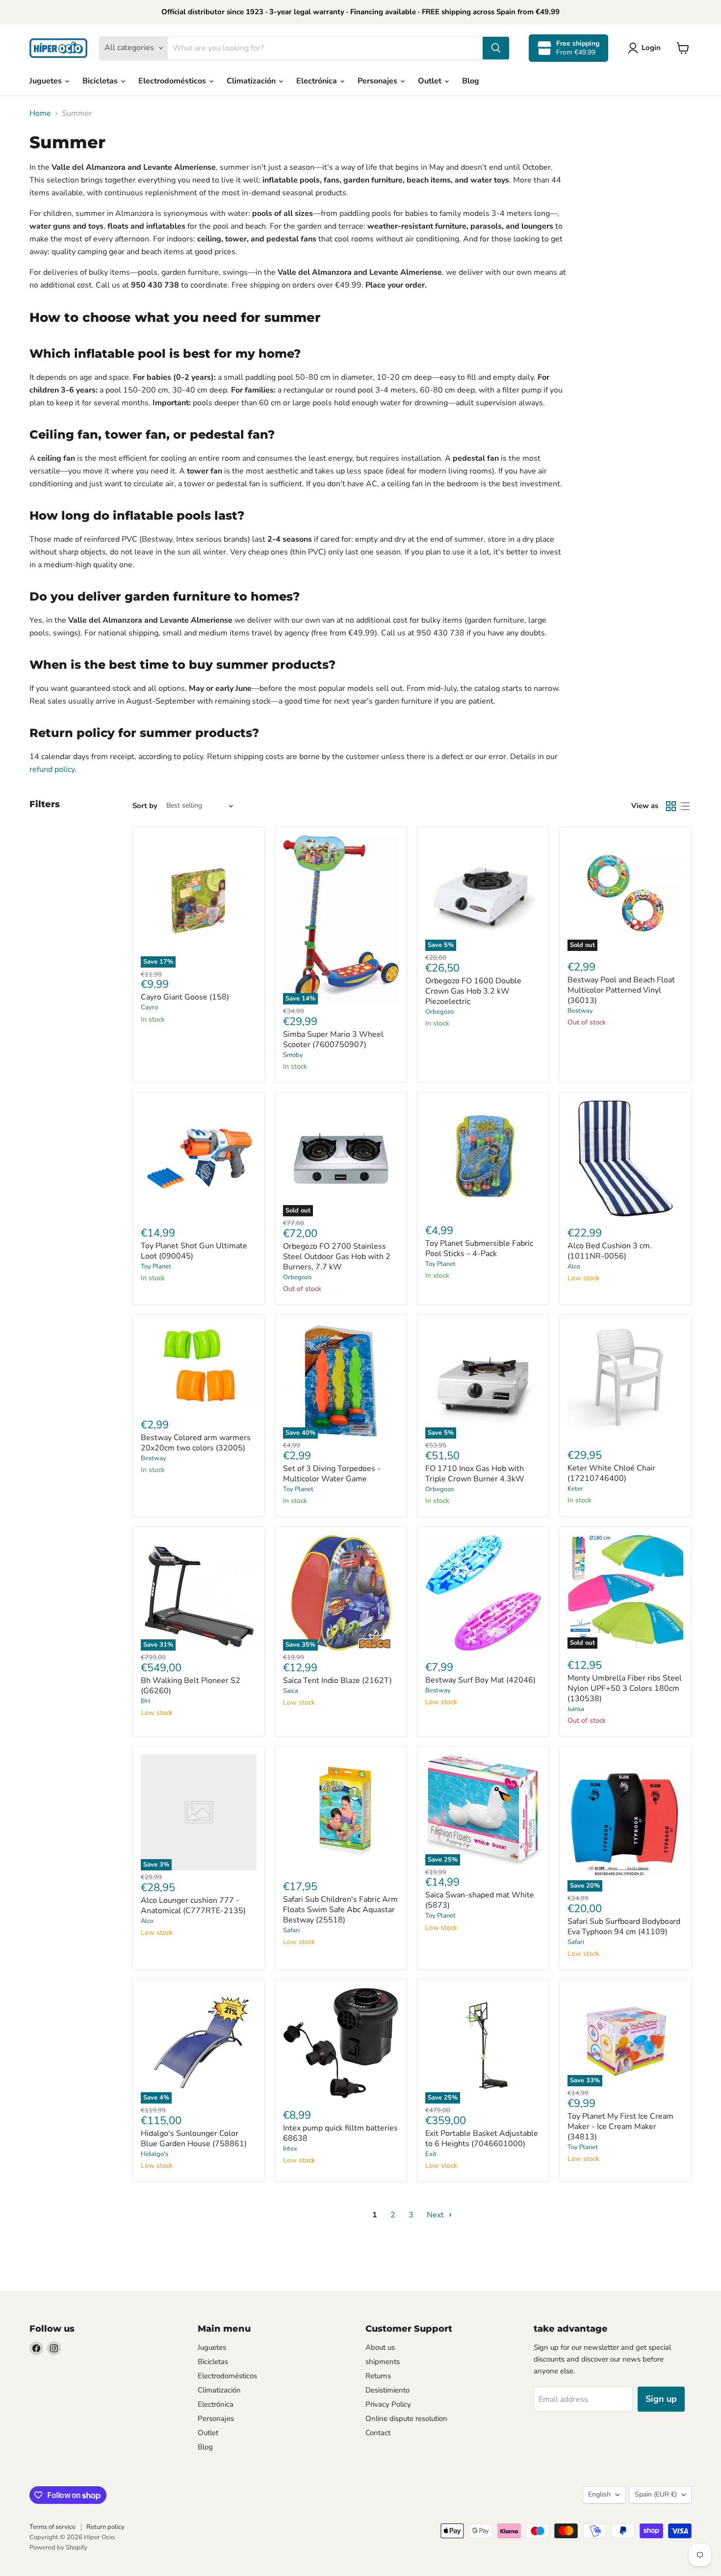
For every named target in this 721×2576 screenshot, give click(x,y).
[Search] (496, 48)
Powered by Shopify (58, 2548)
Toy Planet (156, 1266)
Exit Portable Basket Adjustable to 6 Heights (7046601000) (482, 2139)
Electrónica (318, 81)
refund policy (52, 769)
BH (145, 1701)
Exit (431, 2154)
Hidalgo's (154, 2154)
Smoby (293, 1055)
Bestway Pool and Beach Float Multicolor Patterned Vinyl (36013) (621, 990)
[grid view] (671, 806)
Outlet (431, 81)
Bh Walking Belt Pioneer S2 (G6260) (191, 1686)
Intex (290, 2149)
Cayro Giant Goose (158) (185, 997)
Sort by (145, 806)
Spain (656, 2494)
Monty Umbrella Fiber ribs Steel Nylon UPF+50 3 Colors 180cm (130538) (625, 1688)
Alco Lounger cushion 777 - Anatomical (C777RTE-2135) (193, 1906)
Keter (575, 1489)
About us (380, 2347)
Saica (291, 1691)
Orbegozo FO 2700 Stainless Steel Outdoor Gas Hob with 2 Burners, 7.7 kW (337, 1257)
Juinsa (576, 1709)
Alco (574, 1266)
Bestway (580, 1011)
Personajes (378, 81)
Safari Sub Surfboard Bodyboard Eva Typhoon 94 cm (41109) (624, 1927)
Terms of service (52, 2527)
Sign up (661, 2399)
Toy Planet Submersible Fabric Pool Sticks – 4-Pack (479, 1249)
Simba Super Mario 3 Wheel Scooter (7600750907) (333, 1039)
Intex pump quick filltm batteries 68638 (340, 2133)
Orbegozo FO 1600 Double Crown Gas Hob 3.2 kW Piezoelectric (473, 991)
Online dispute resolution (406, 2418)
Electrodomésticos (173, 81)
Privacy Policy (388, 2404)
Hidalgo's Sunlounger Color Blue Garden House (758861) (194, 2139)
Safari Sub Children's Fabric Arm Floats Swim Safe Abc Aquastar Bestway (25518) (340, 1910)
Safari (291, 1930)
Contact (378, 2433)
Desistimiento (387, 2390)
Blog (471, 81)
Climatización (252, 81)
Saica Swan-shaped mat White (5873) (480, 1900)
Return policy (105, 2527)
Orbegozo (439, 1012)
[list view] (685, 806)
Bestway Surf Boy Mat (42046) (480, 1680)
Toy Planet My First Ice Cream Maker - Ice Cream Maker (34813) (620, 2127)
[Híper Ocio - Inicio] (58, 48)
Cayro (149, 1007)
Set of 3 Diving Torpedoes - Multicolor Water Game (332, 1474)
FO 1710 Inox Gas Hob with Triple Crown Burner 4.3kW (475, 1474)
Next (436, 2215)
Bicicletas (101, 81)
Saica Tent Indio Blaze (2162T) (337, 1681)
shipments (383, 2362)
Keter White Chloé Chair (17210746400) (611, 1473)
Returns (378, 2376)
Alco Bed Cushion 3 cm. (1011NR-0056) (610, 1251)
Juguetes (47, 81)
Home (40, 113)
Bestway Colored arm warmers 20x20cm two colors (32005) (196, 1443)
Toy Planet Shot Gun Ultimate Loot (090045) (194, 1251)
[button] (646, 48)
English (599, 2494)
